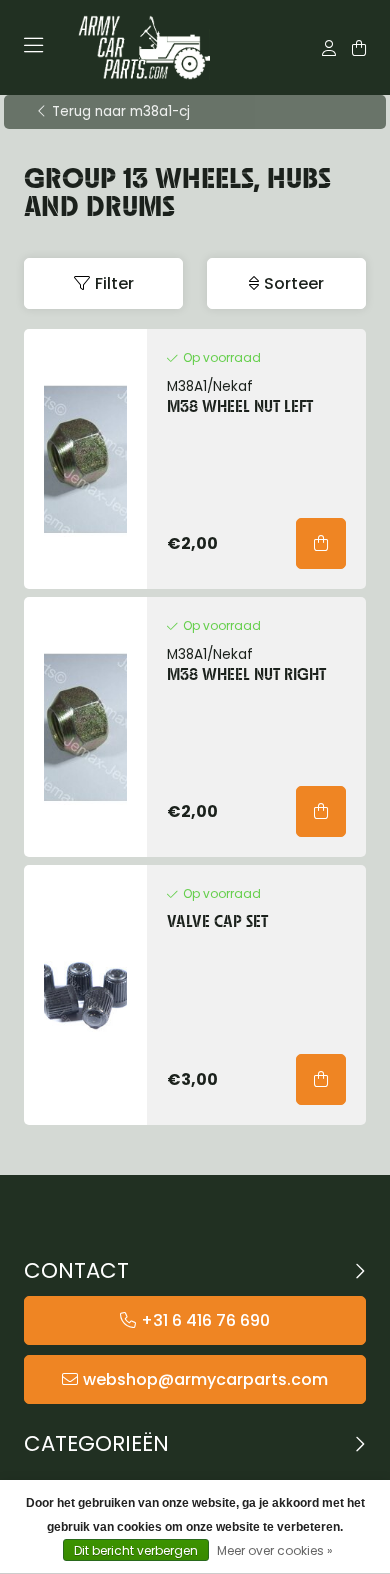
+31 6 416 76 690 (205, 1320)
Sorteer (294, 283)
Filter (114, 283)
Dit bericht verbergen (136, 1550)
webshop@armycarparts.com (205, 1379)
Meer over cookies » (275, 1550)
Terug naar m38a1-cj (121, 112)
